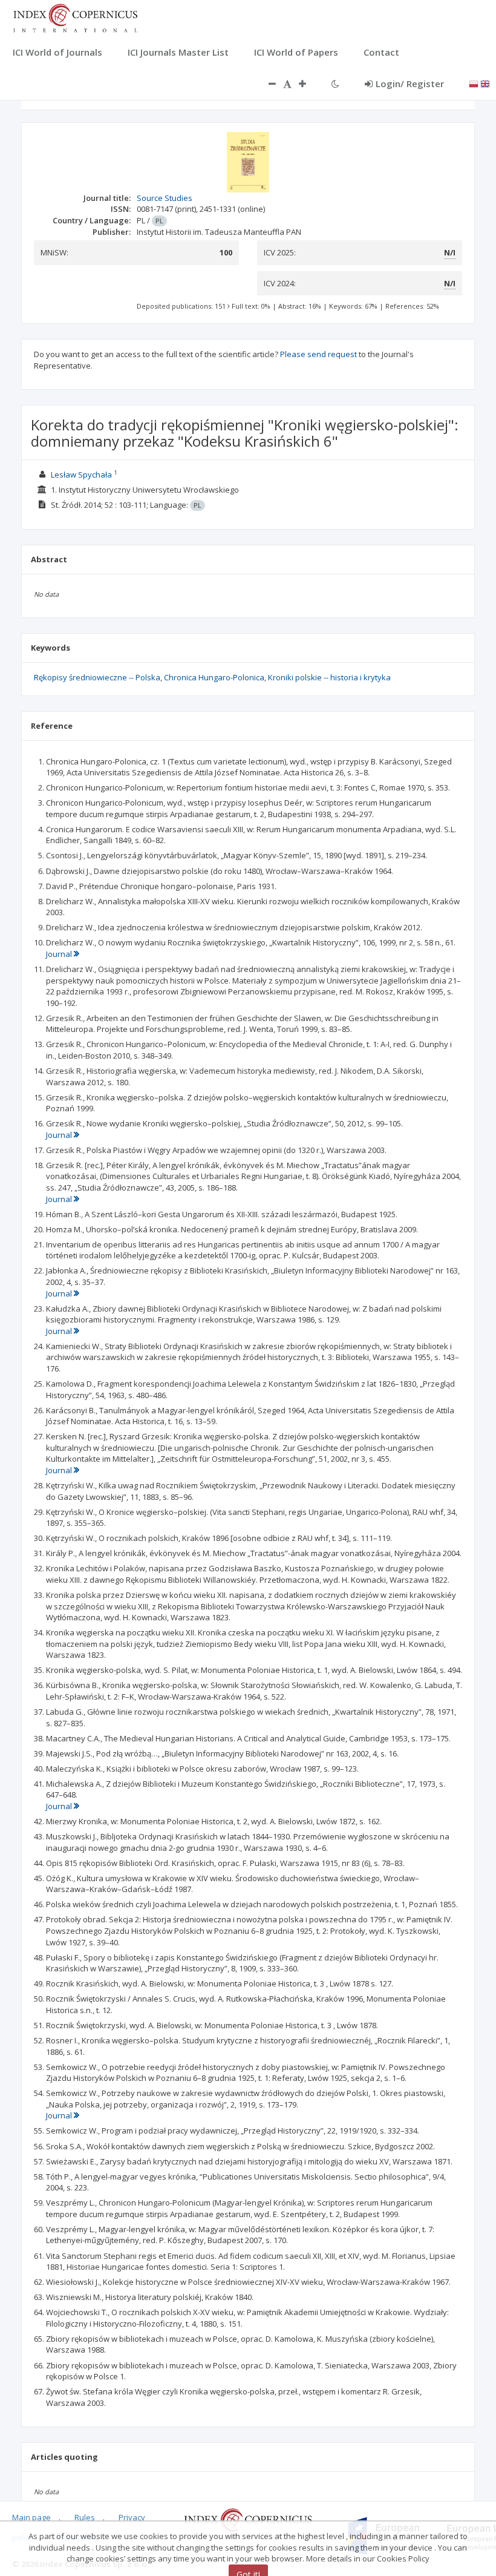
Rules (85, 2517)
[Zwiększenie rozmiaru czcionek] (308, 84)
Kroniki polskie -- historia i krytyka (329, 677)
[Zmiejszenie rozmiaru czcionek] (266, 84)
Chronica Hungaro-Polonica (214, 677)
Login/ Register (410, 84)
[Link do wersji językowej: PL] (474, 83)
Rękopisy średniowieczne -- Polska (97, 677)
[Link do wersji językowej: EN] (485, 83)
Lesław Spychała (81, 475)
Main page (31, 2517)
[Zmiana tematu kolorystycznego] (335, 84)
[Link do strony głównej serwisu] (75, 17)
